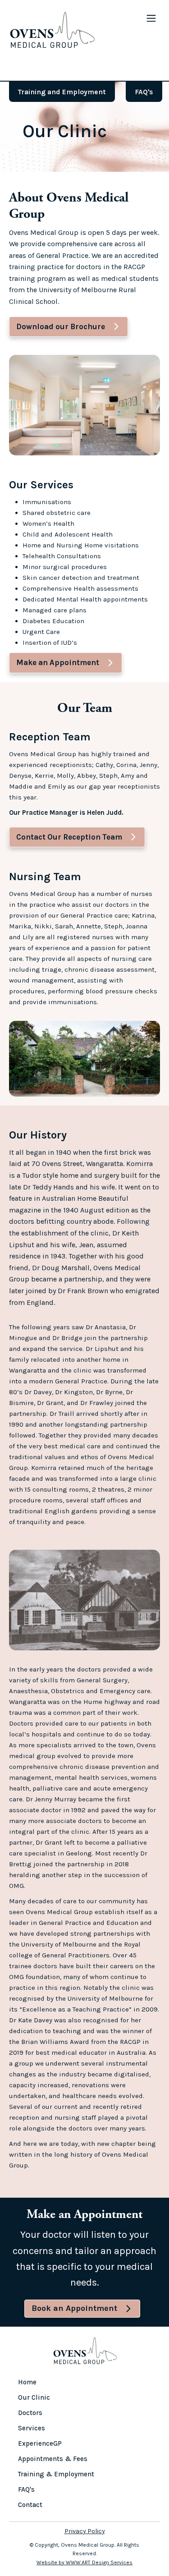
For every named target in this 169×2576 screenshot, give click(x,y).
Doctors (30, 2413)
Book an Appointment (74, 2308)
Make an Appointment (58, 662)
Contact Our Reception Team (69, 837)
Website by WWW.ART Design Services (84, 2562)
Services (32, 2428)
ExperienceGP (40, 2443)
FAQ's (144, 92)
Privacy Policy (85, 2531)
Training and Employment (62, 92)
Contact (30, 2505)
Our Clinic (34, 2397)
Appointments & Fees (53, 2459)
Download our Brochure (61, 326)
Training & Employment (56, 2474)
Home (27, 2382)
